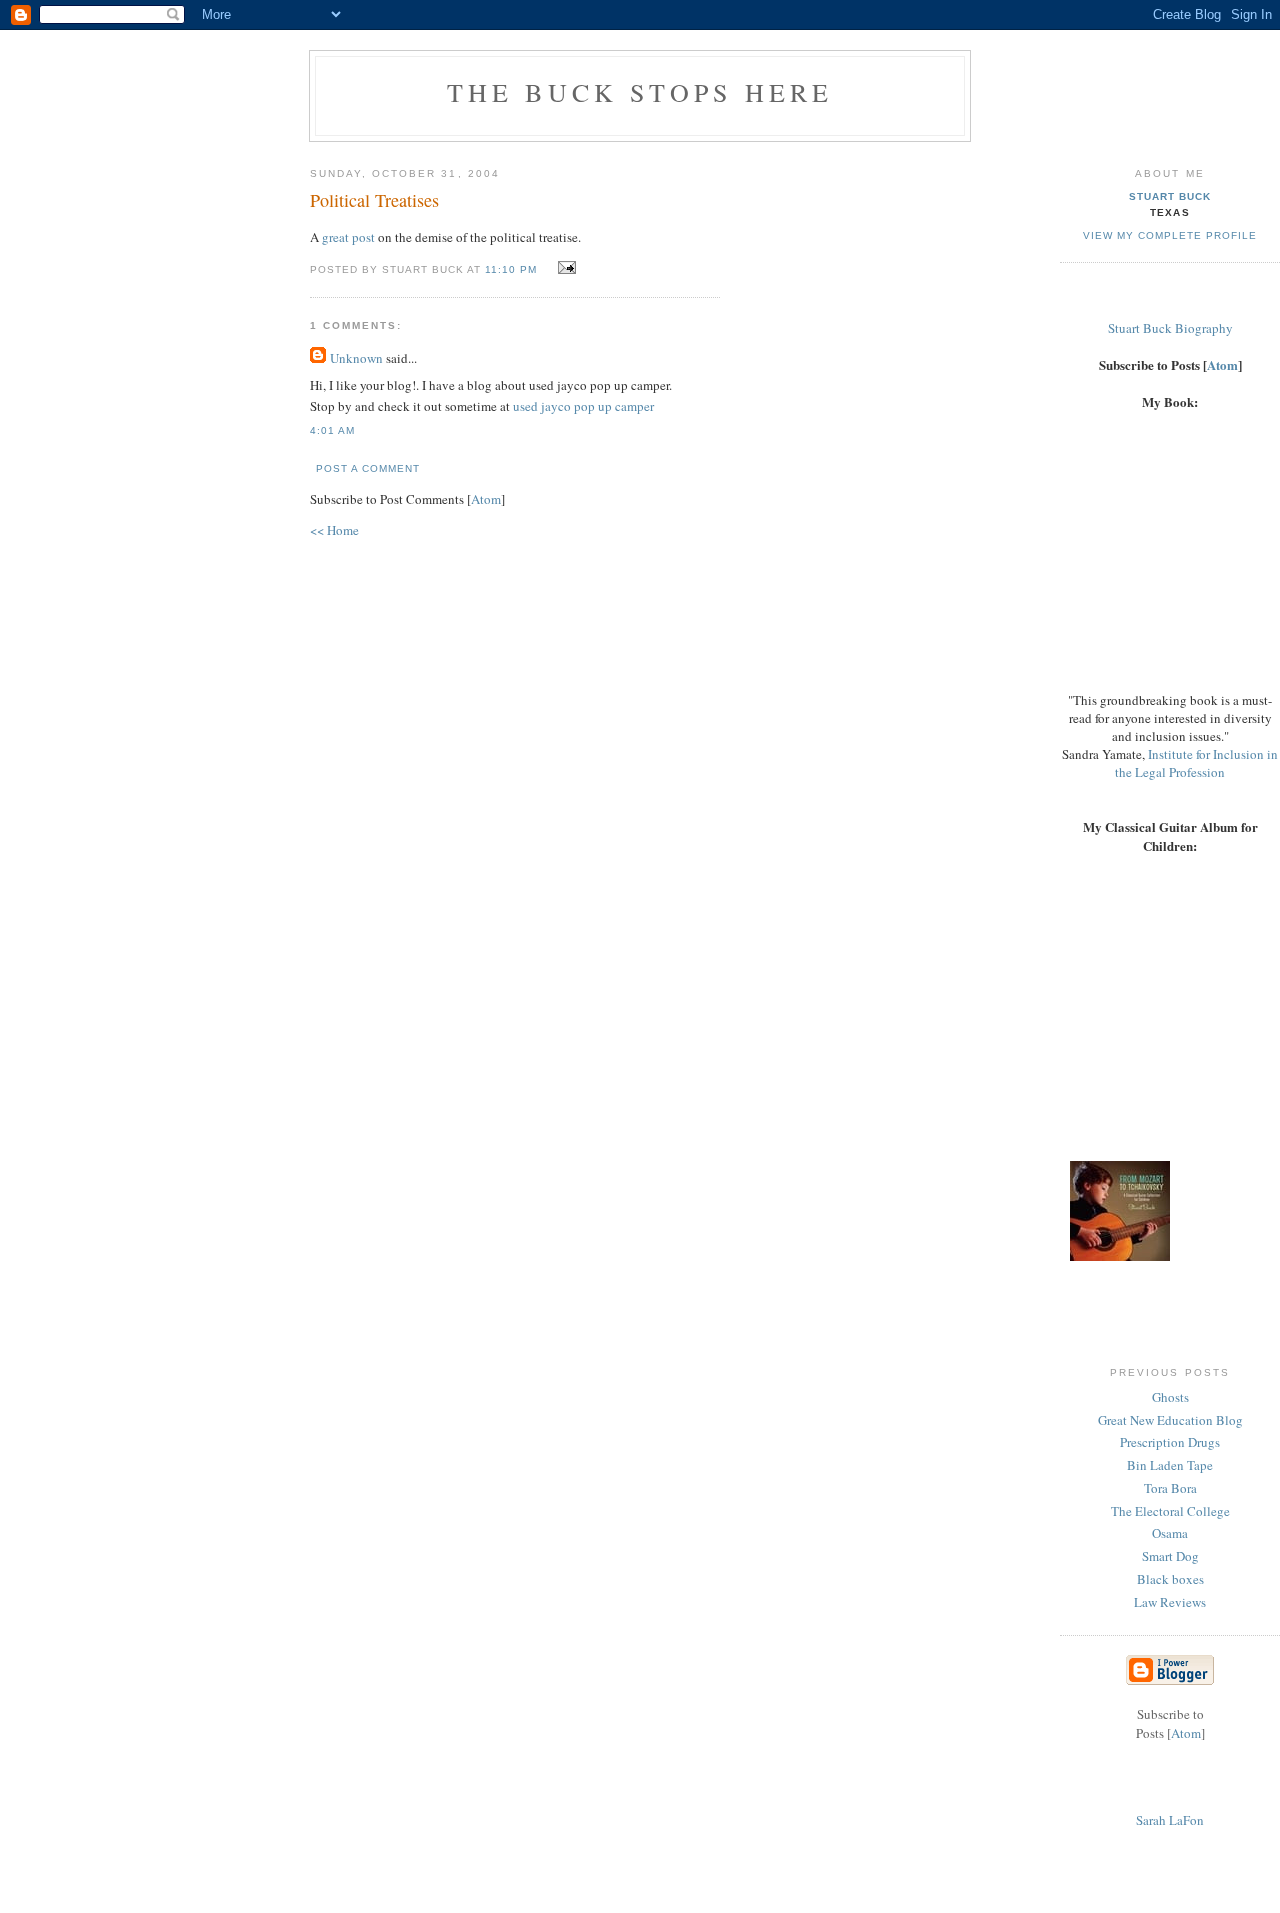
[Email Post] (564, 268)
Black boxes (1170, 1579)
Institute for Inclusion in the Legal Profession (1196, 763)
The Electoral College (1170, 1511)
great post (348, 237)
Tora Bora (1170, 1488)
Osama (1170, 1533)
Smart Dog (1170, 1556)
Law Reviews (1170, 1602)
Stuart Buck (1170, 196)
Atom (486, 499)
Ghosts (1170, 1397)
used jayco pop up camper (583, 406)
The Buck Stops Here (640, 92)
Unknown (356, 358)
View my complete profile (1170, 235)
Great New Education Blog (1170, 1420)
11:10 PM (513, 269)
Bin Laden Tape (1170, 1465)
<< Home (334, 530)
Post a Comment (368, 468)
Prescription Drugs (1170, 1442)
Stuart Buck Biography (1170, 328)
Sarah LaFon (1170, 1820)
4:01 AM (332, 430)
